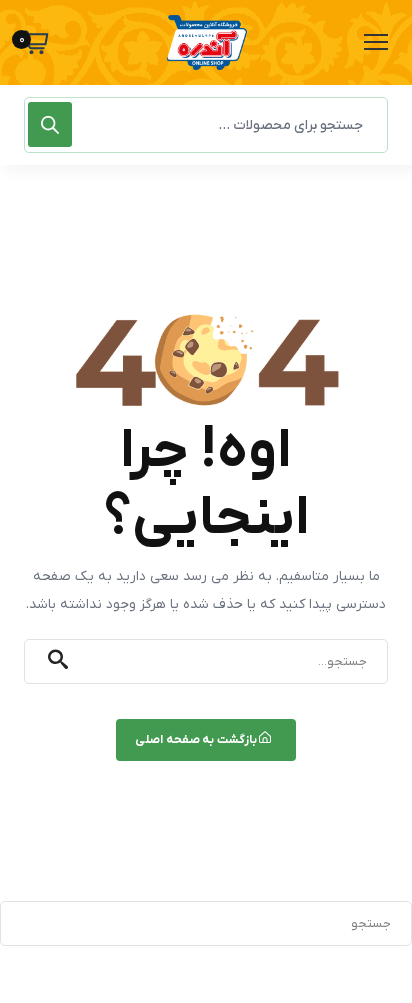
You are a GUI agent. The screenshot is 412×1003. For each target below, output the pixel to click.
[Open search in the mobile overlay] (206, 125)
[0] (36, 42)
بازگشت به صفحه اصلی (197, 740)
